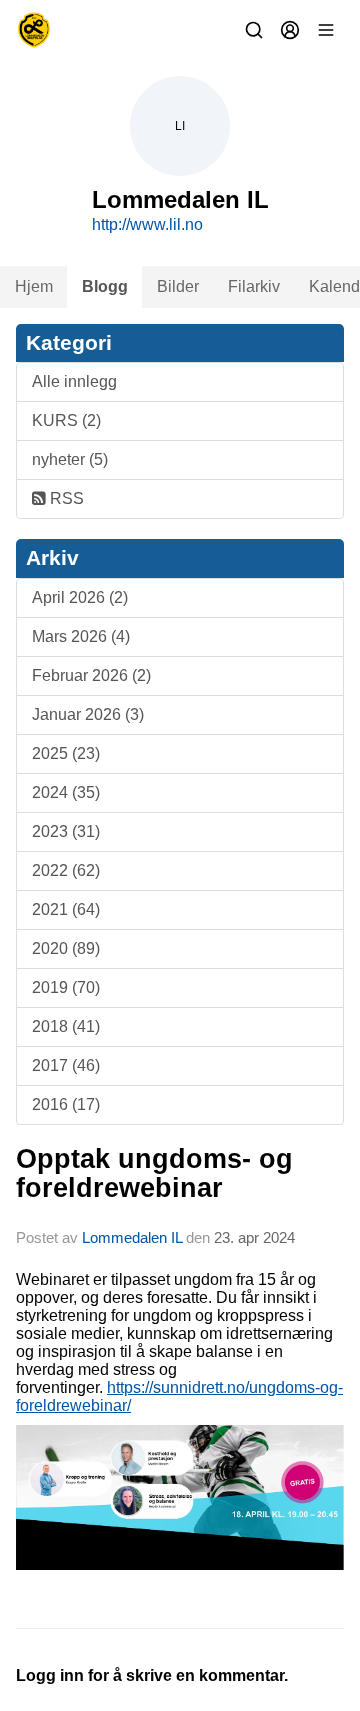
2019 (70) (66, 987)
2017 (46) (66, 1065)
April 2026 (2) (80, 597)
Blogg (105, 286)
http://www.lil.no (147, 224)
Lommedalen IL (132, 1237)
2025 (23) (66, 753)
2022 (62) (66, 870)
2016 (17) (66, 1104)
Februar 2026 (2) (91, 675)
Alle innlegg (74, 381)
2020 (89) (66, 948)
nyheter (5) (70, 459)
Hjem (34, 286)
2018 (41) (66, 1026)
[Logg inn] (290, 30)
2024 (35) (66, 792)
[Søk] (254, 30)
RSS (65, 498)
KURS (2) (66, 420)
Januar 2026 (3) (88, 714)
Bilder (178, 286)
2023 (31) (66, 831)
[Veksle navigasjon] (326, 30)
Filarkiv (254, 286)
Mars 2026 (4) (81, 636)
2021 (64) (66, 909)
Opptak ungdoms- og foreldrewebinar (154, 1173)
